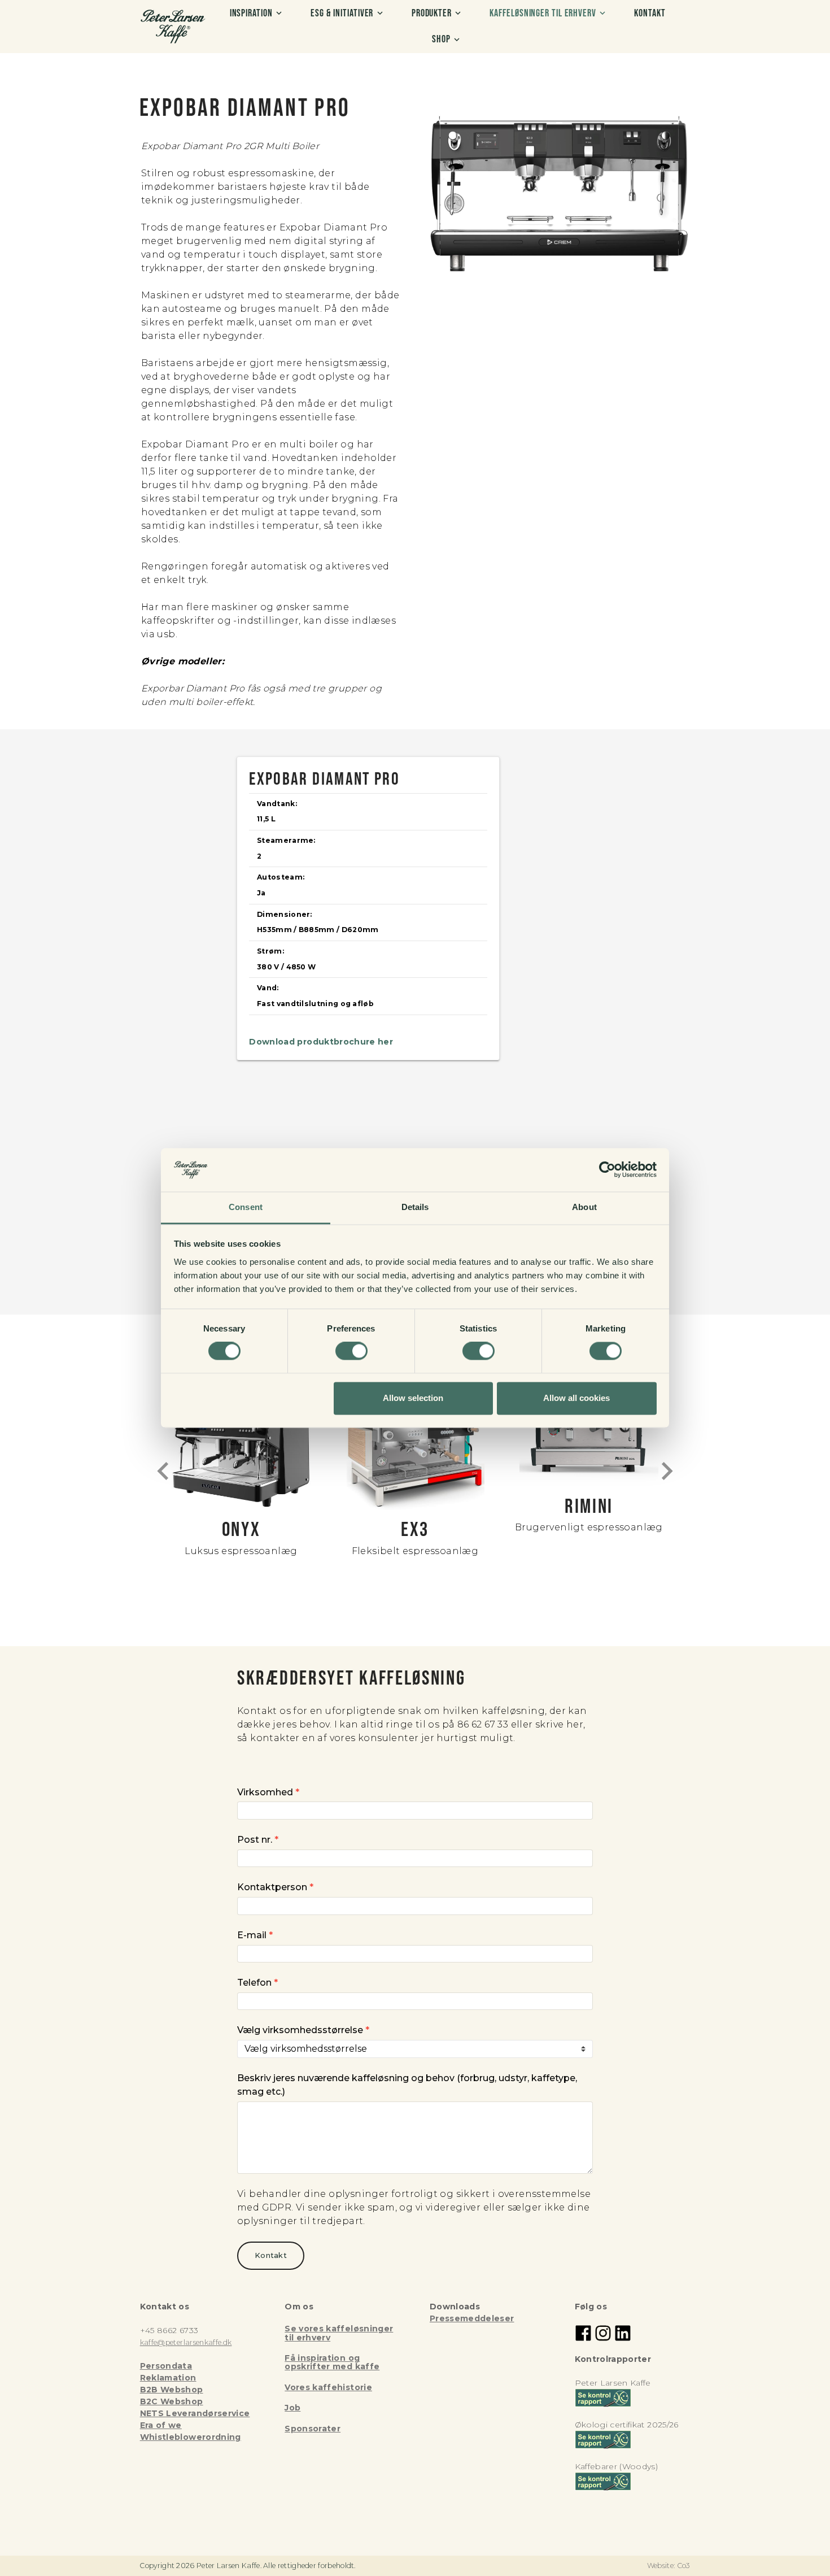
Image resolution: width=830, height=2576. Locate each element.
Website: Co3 (669, 2566)
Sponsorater (313, 2429)
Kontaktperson (275, 1887)
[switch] (351, 1351)
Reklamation (168, 2378)
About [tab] (584, 1207)
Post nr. (258, 1840)
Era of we (161, 2425)
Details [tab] (415, 1207)
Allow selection (413, 1398)
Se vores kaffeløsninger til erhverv (339, 2333)
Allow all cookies (576, 1398)
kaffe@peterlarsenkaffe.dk (186, 2342)
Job (292, 2408)
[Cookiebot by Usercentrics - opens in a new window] (607, 1170)
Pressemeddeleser (472, 2318)
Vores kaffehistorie (328, 2387)
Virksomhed (268, 1792)
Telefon (257, 1983)
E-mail (255, 1935)
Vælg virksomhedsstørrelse (303, 2030)
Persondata (166, 2366)
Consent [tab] (246, 1207)
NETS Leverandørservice (195, 2413)
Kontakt (271, 2255)
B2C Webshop (172, 2401)
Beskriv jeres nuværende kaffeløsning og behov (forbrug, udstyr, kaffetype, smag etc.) (407, 2085)
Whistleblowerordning (191, 2437)
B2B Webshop (172, 2390)
